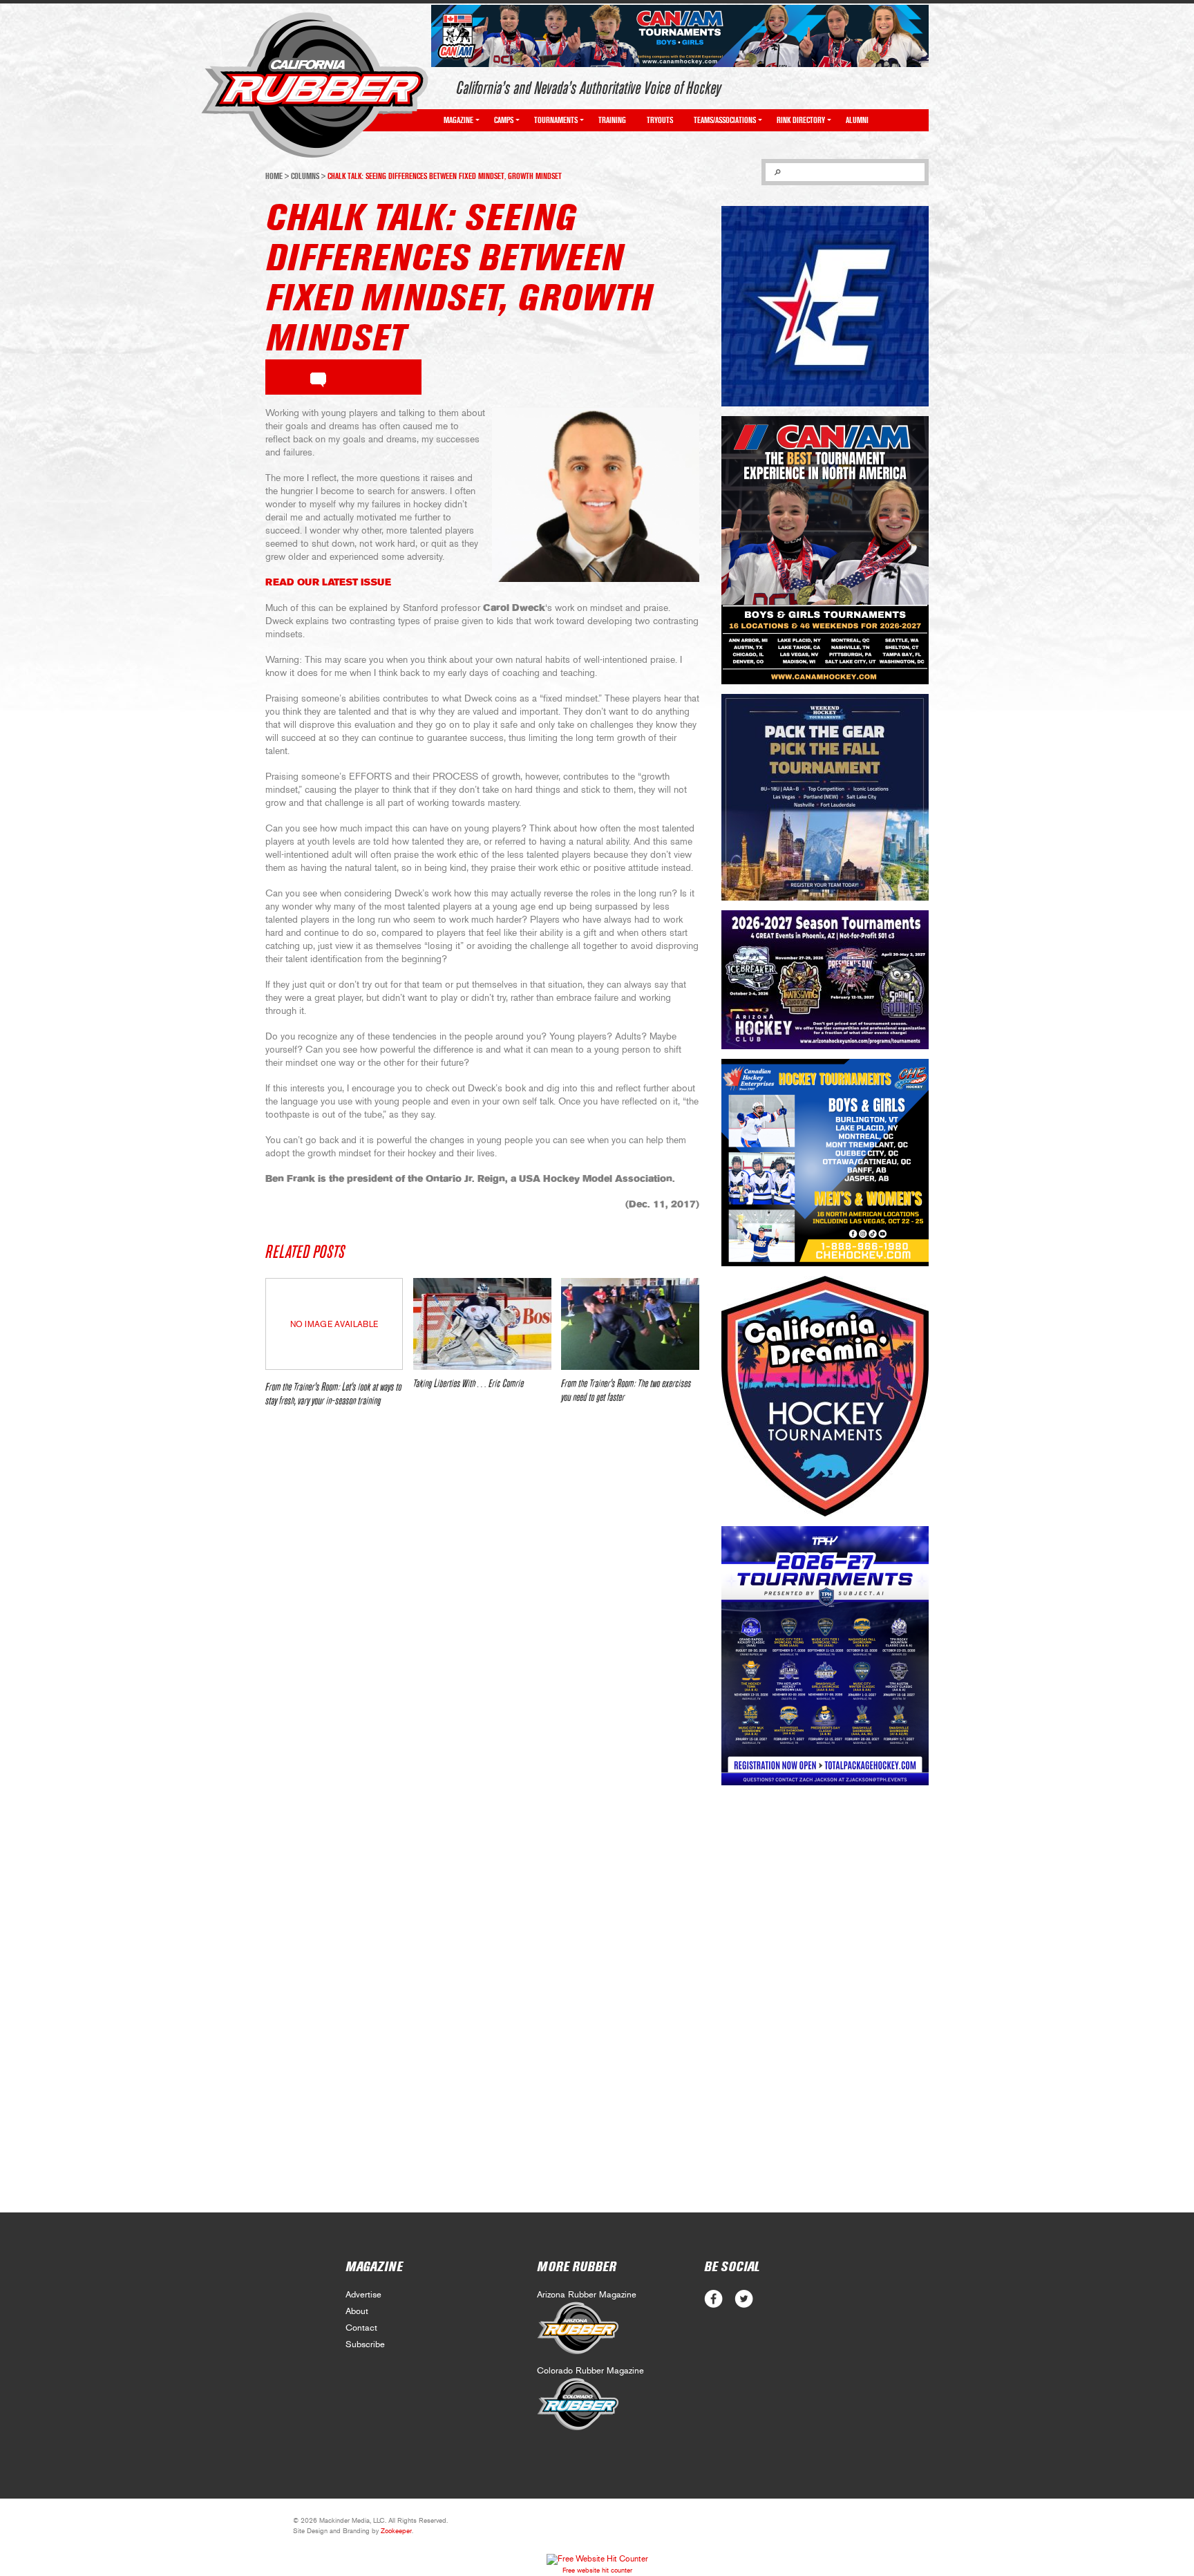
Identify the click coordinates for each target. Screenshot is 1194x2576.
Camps (504, 120)
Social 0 (713, 2299)
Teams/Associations (725, 120)
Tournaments (556, 120)
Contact (361, 2328)
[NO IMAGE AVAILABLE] (334, 1366)
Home (274, 176)
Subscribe (365, 2345)
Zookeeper (396, 2531)
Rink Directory (801, 120)
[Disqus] (482, 1624)
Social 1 (744, 2299)
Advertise (363, 2295)
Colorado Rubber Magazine (590, 2371)
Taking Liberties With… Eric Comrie (468, 1384)
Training (612, 120)
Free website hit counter (597, 2570)
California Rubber (315, 85)
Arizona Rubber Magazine (587, 2295)
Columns (305, 176)
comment (318, 377)
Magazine (458, 120)
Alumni (857, 120)
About (357, 2312)
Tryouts (660, 120)
